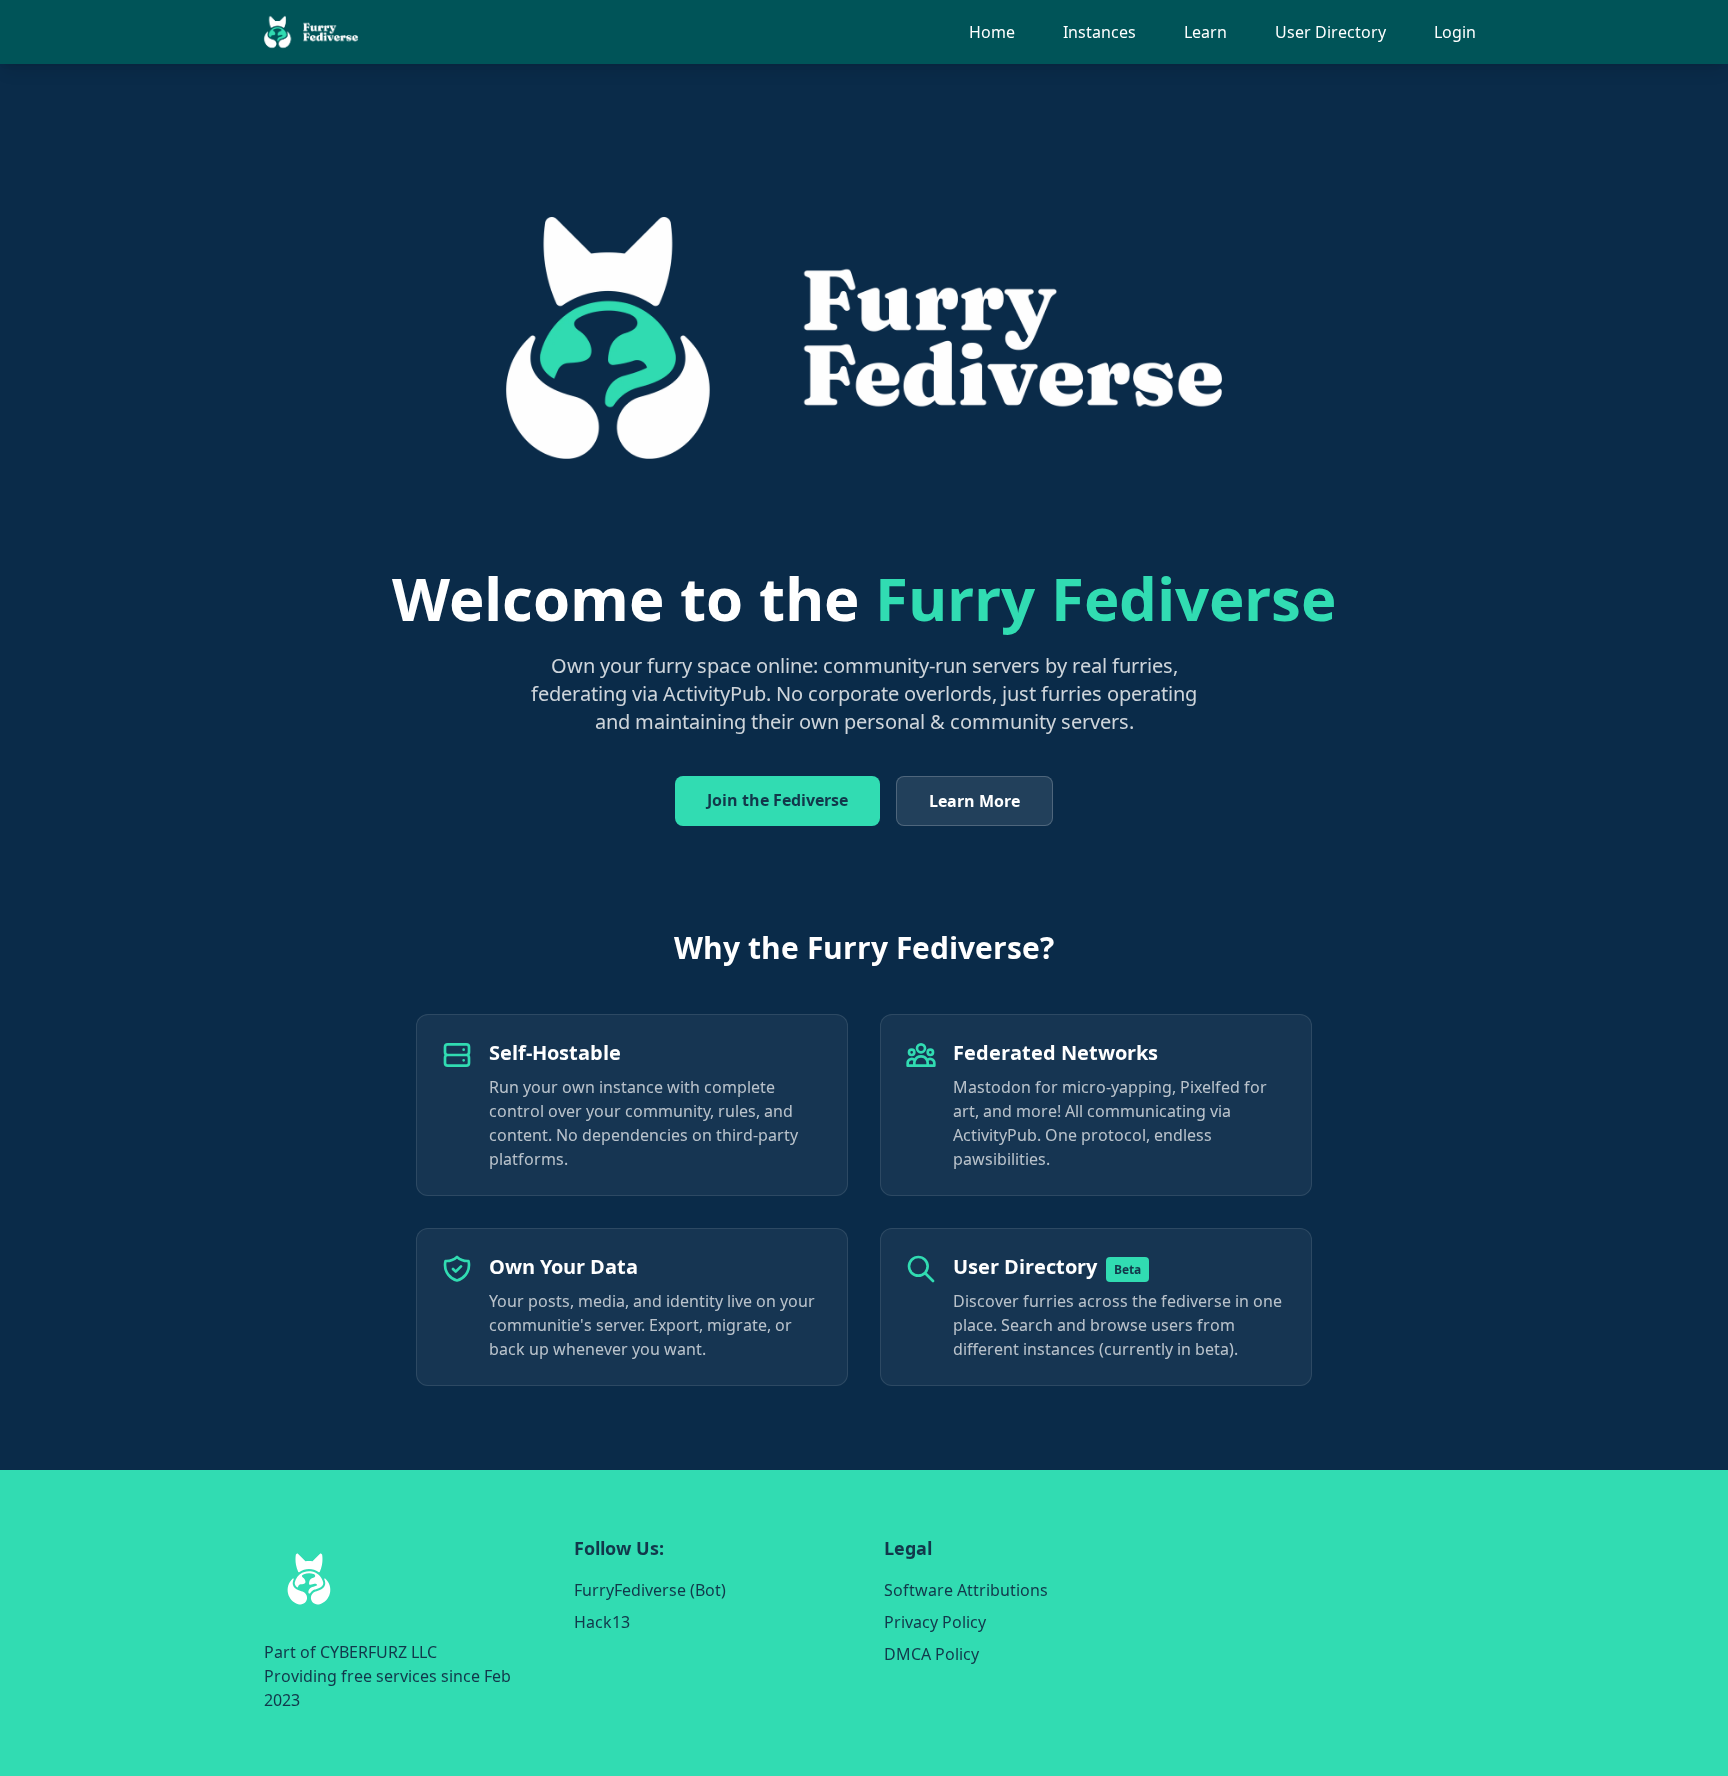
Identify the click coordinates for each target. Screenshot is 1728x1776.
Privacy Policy (935, 1622)
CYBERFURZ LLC (378, 1652)
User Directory (1330, 32)
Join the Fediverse (777, 800)
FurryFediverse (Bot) (650, 1590)
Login (1455, 32)
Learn (1205, 32)
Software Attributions (966, 1590)
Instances (1099, 32)
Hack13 (602, 1622)
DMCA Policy (931, 1654)
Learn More (974, 801)
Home (992, 32)
